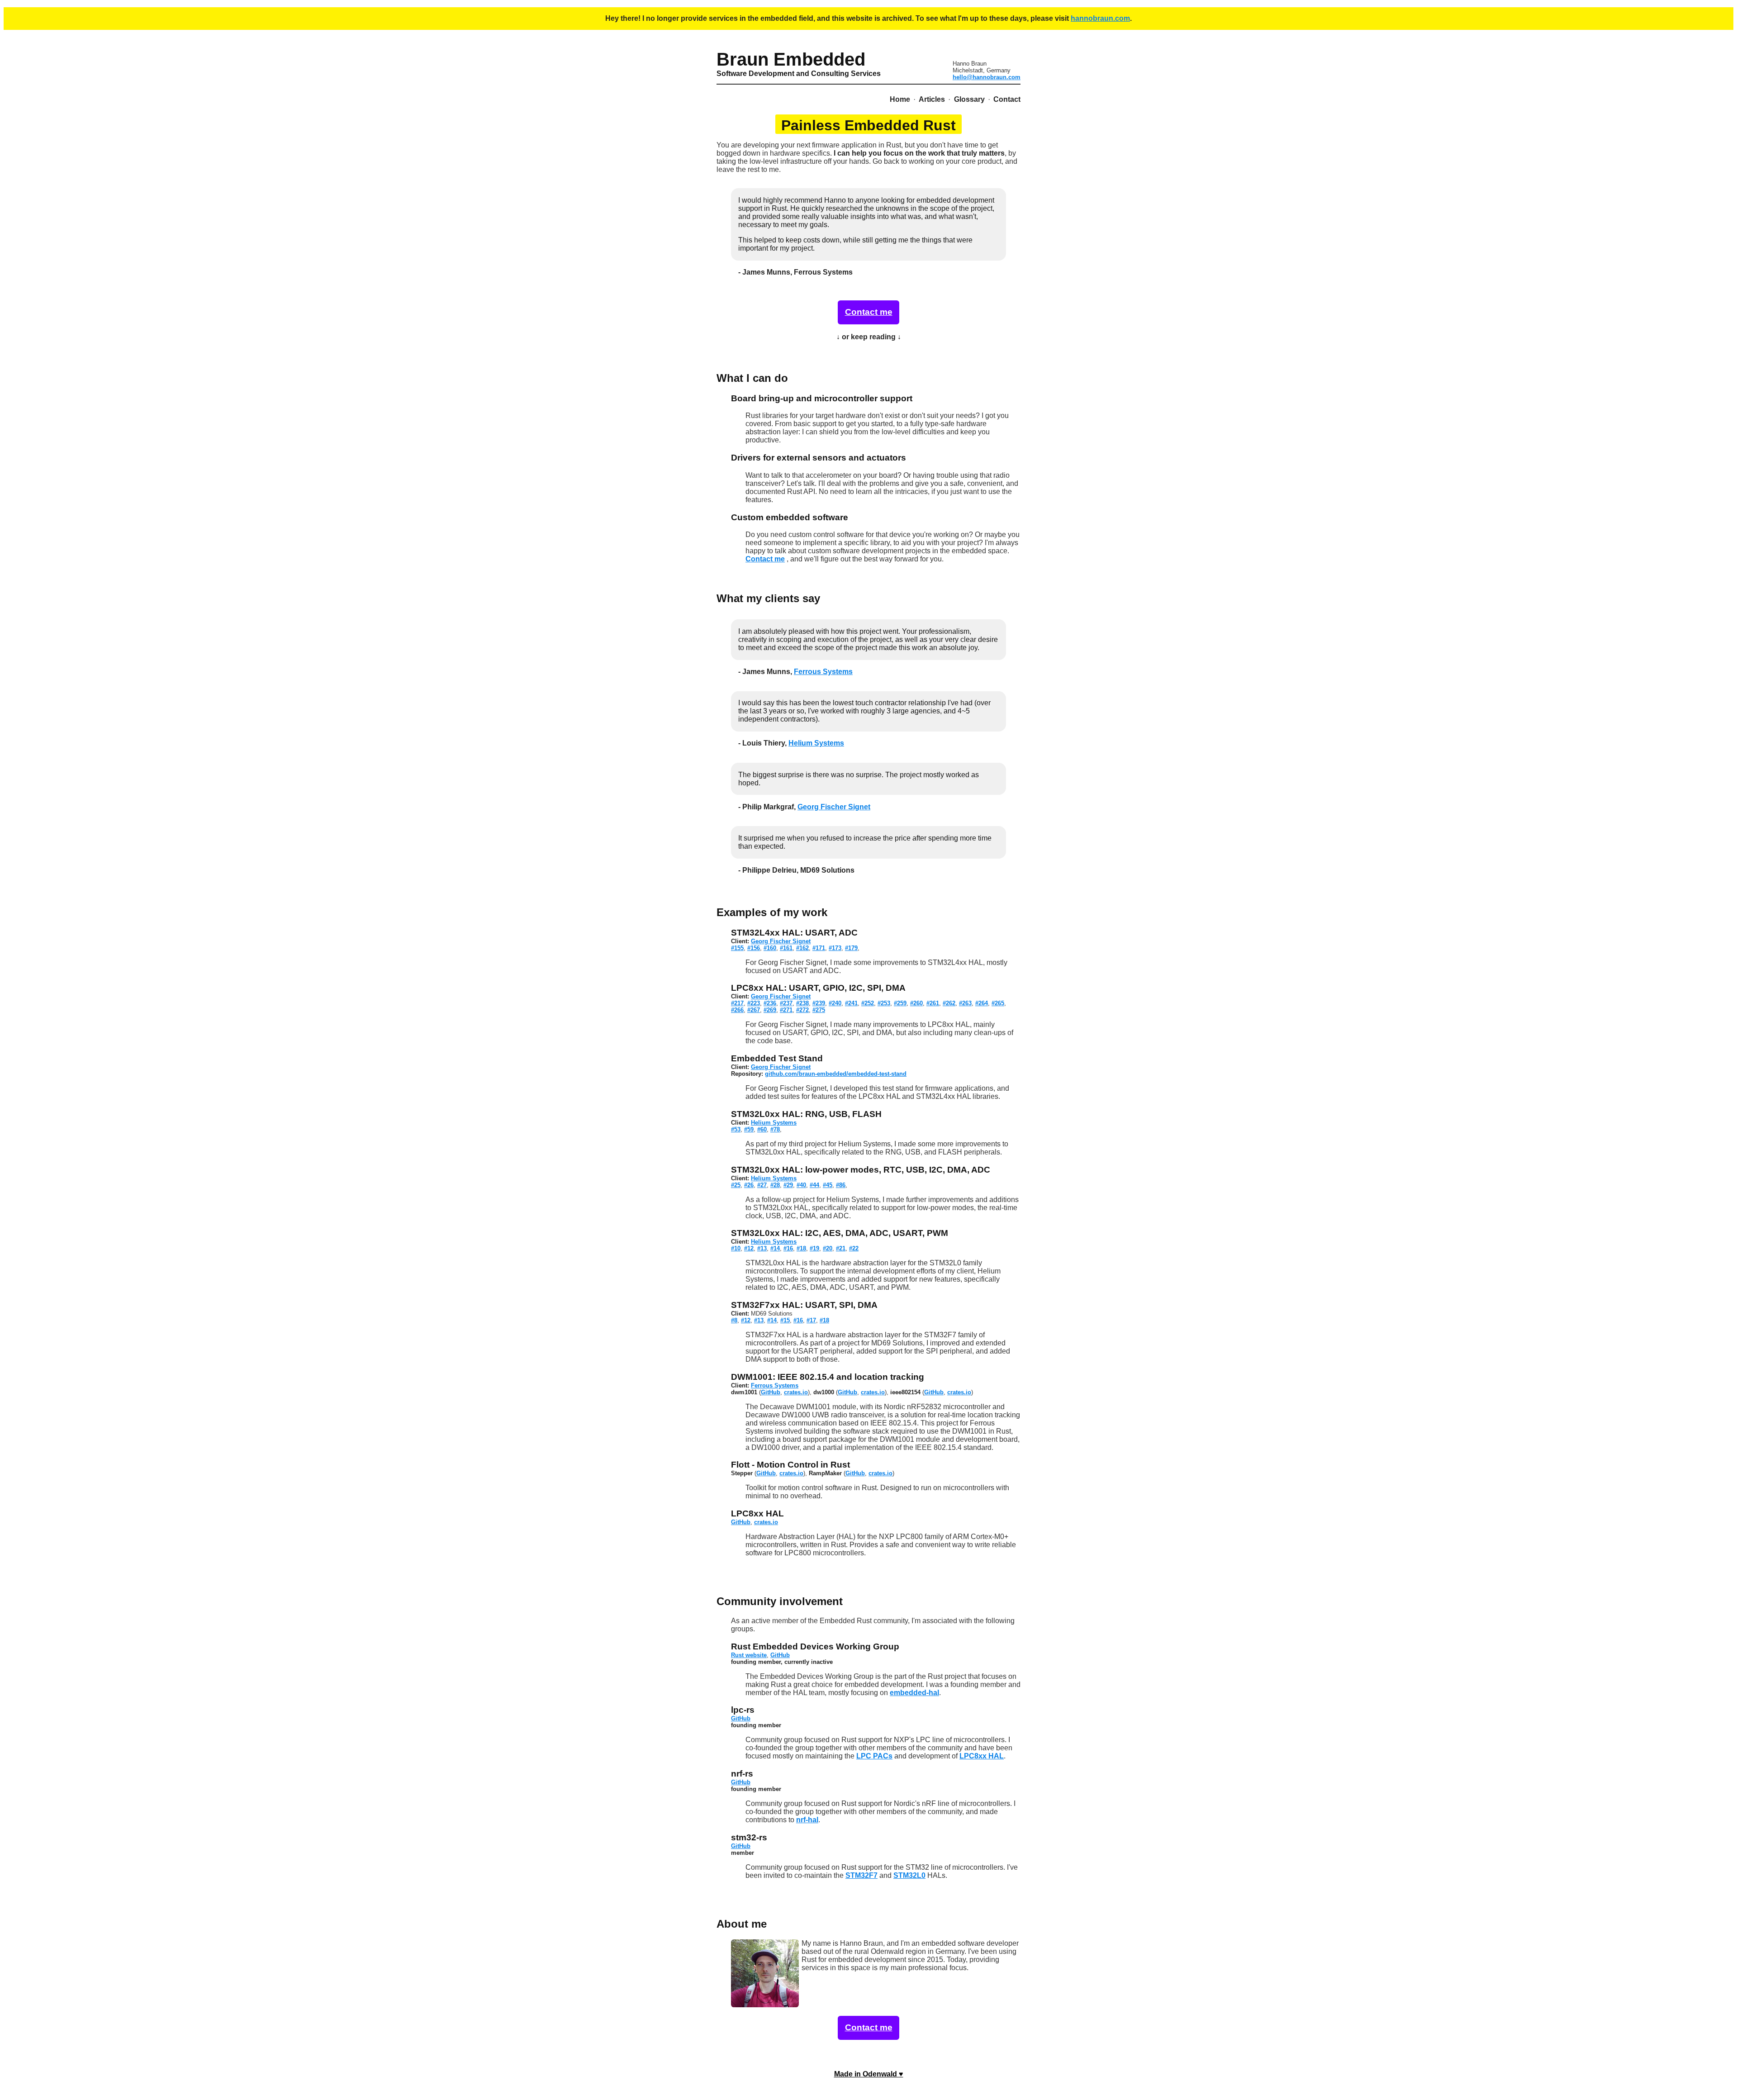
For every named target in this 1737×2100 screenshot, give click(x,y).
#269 (770, 1010)
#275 (819, 1010)
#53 (736, 1129)
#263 (965, 1003)
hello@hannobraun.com (987, 77)
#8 (734, 1320)
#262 (949, 1003)
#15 (785, 1320)
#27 (762, 1185)
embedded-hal (914, 1693)
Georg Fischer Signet (834, 807)
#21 (841, 1248)
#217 (737, 1003)
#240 (835, 1003)
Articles (932, 99)
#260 (916, 1003)
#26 (749, 1185)
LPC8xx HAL (982, 1756)
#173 (835, 948)
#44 (814, 1185)
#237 (786, 1003)
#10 (736, 1248)
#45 (828, 1185)
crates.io (796, 1392)
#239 (819, 1003)
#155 (737, 948)
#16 (788, 1248)
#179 (851, 948)
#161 (786, 948)
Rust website (749, 1655)
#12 (749, 1248)
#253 (884, 1003)
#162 (802, 948)
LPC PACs (874, 1756)
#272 (802, 1010)
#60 (762, 1129)
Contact (1007, 99)
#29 (788, 1185)
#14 (775, 1248)
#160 (770, 948)
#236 (770, 1003)
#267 (754, 1010)
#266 (737, 1010)
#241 (851, 1003)
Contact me (869, 312)
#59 (749, 1129)
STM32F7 (861, 1875)
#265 (998, 1003)
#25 (736, 1185)
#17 (811, 1320)
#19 (814, 1248)
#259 (900, 1003)
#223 (754, 1003)
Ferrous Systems (823, 672)
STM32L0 (909, 1875)
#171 (819, 948)
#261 (933, 1003)
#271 (786, 1010)
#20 (828, 1248)
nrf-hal (807, 1820)
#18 (801, 1248)
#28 (775, 1185)
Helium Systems (816, 743)
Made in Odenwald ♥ (869, 2074)
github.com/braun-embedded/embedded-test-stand (836, 1074)
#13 (762, 1248)
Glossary (969, 99)
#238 (802, 1003)
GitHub (771, 1392)
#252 (868, 1003)
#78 (775, 1129)
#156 (754, 948)
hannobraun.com (1100, 18)
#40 (801, 1185)
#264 (982, 1003)
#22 (854, 1248)
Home (900, 99)
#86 (841, 1185)
